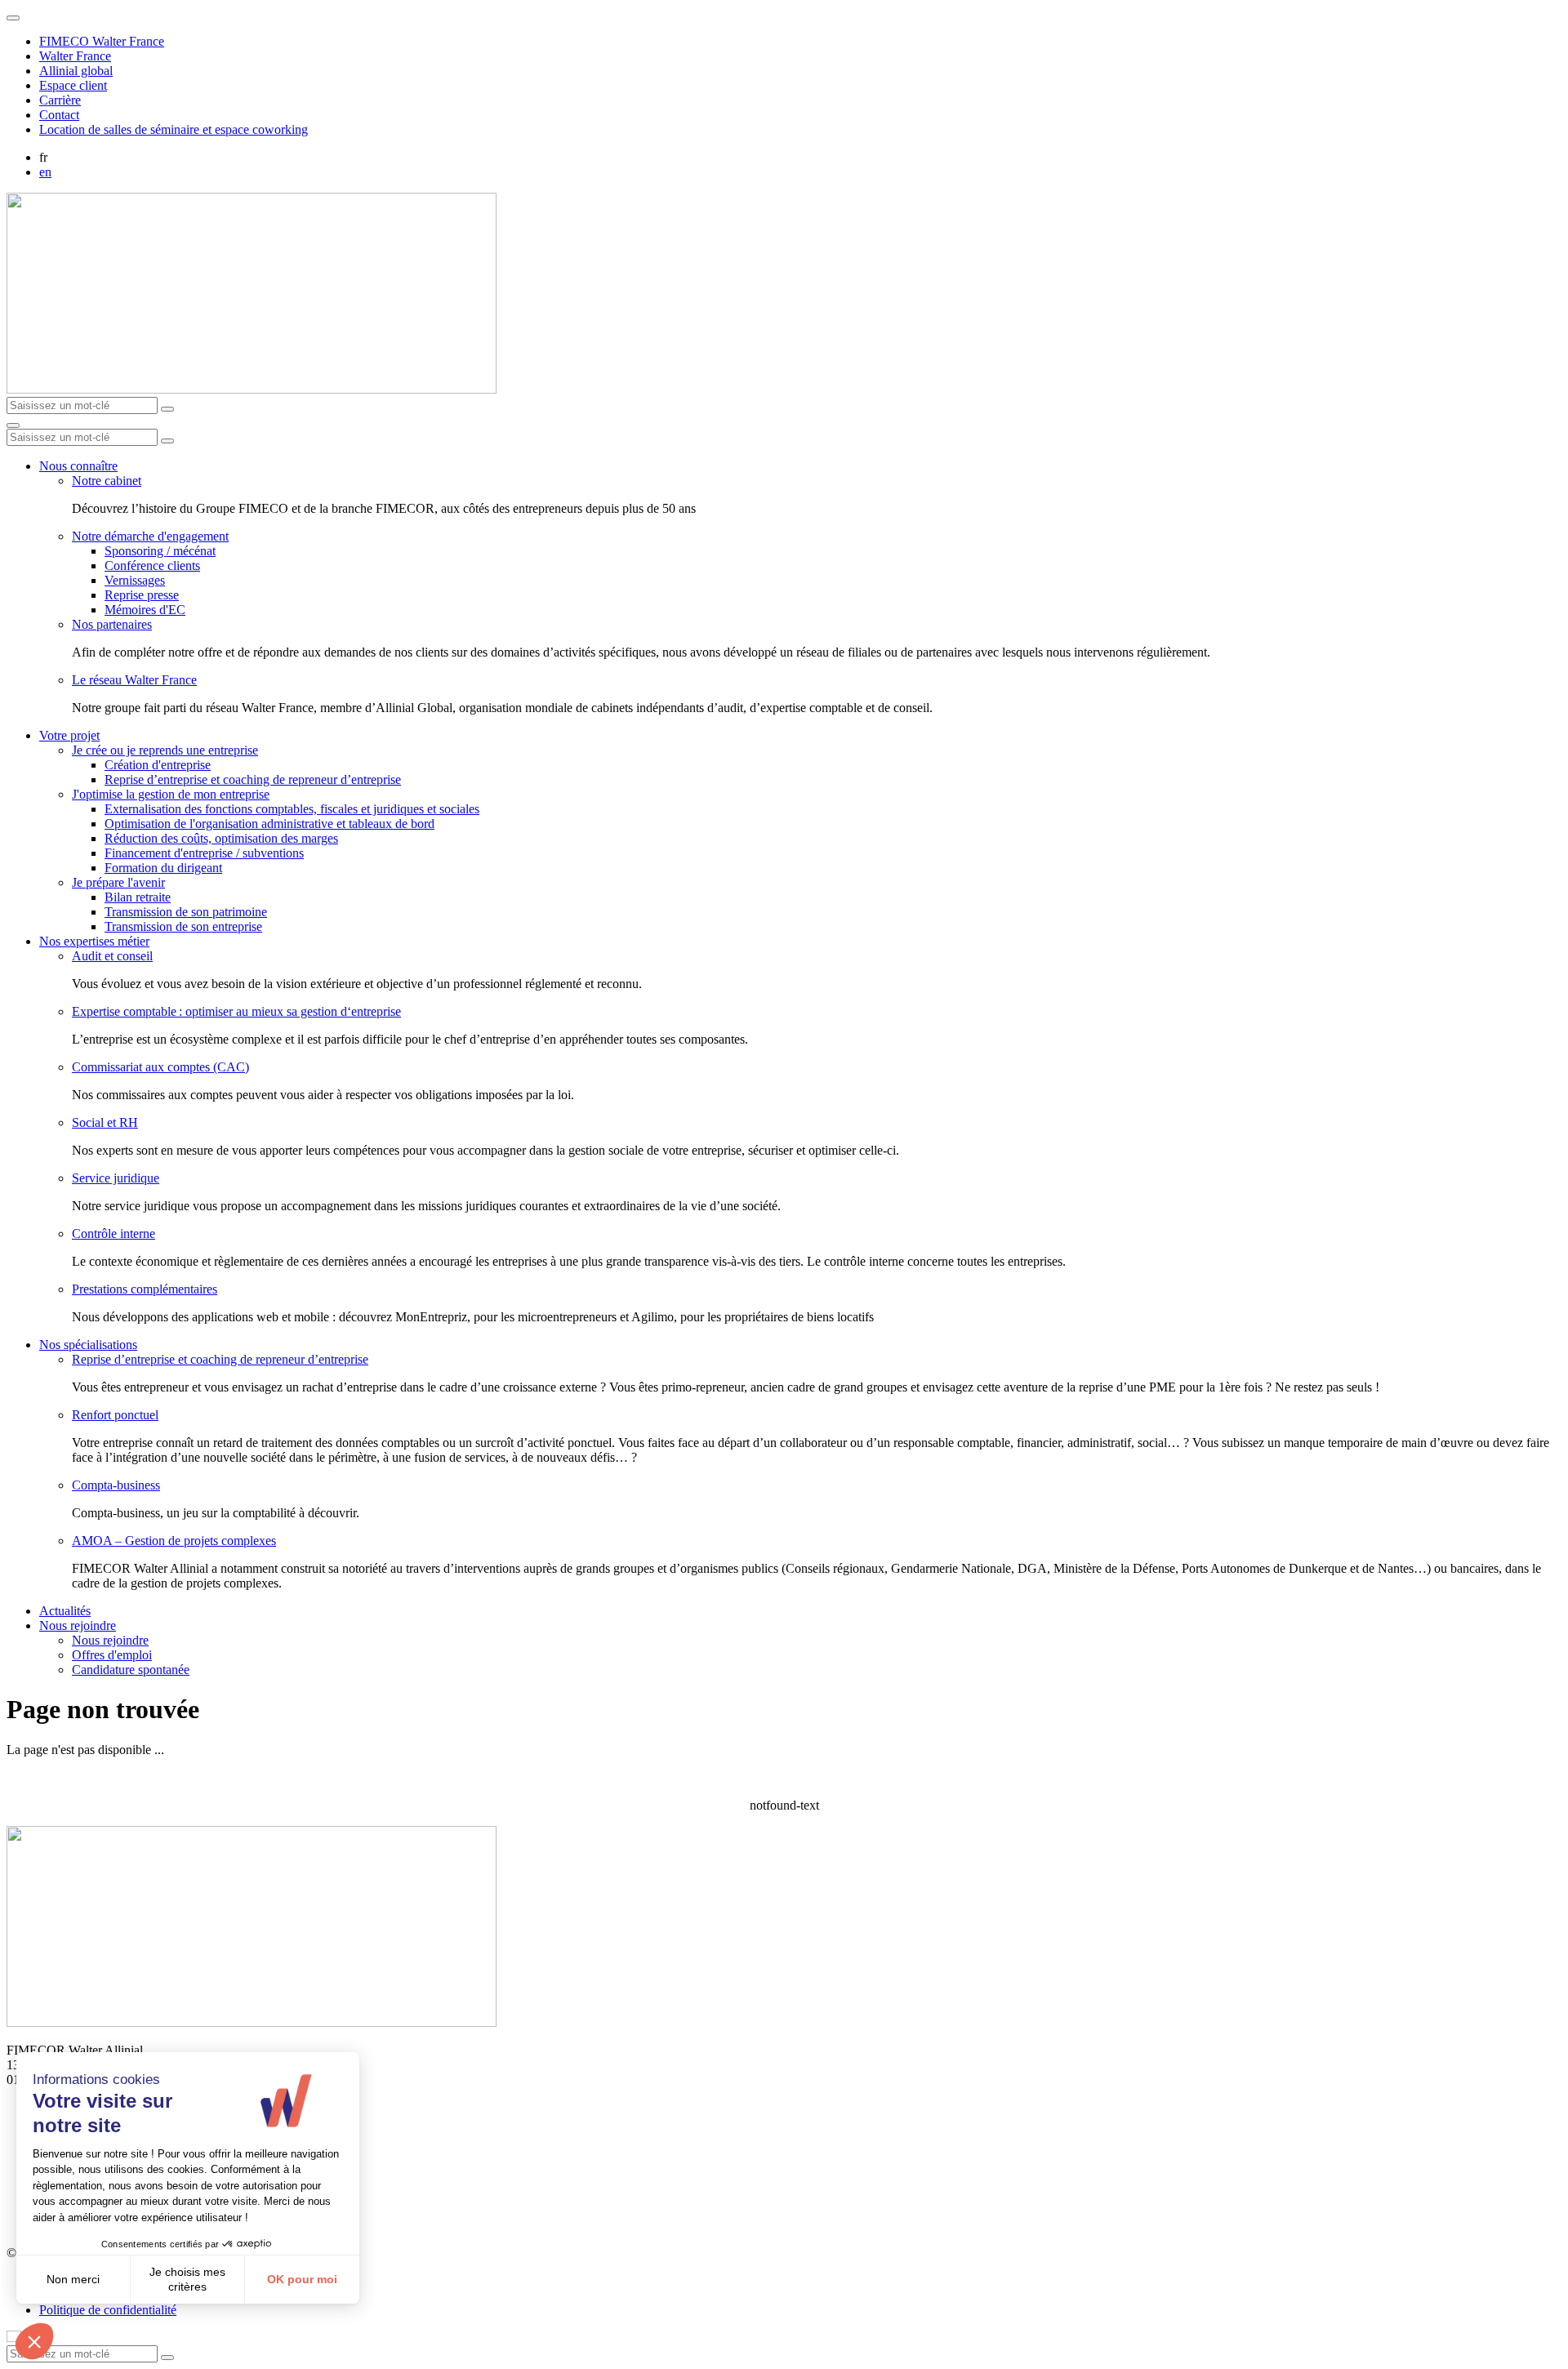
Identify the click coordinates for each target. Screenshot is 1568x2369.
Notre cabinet (107, 481)
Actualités (65, 1611)
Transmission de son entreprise (183, 926)
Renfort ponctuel (115, 1415)
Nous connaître (78, 466)
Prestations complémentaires (145, 1289)
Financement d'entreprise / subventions (204, 853)
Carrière (60, 100)
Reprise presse (142, 595)
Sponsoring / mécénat (160, 551)
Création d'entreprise (158, 765)
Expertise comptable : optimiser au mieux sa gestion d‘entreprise (236, 1011)
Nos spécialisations (88, 1345)
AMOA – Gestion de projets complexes (174, 1541)
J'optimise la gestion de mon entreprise (171, 794)
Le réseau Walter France (134, 680)
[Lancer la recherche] (167, 409)
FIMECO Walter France (102, 41)
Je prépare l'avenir (118, 882)
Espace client (73, 85)
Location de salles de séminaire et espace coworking (174, 129)
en (45, 172)
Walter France (75, 56)
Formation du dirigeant (163, 868)
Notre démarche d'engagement (150, 536)
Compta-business (116, 1485)
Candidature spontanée (131, 1670)
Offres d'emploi (112, 1655)
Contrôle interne (114, 1233)
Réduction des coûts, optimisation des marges (221, 838)
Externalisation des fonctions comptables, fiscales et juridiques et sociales (292, 809)
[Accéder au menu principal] (13, 425)
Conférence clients (152, 566)
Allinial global (76, 71)
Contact (59, 115)
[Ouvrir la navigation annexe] (13, 18)
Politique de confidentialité (108, 2310)
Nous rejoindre (78, 1625)
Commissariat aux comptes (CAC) (160, 1067)
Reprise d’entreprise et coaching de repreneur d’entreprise (253, 779)
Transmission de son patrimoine (186, 912)
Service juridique (116, 1178)
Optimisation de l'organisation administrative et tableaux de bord (269, 824)
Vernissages (135, 580)
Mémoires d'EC (145, 610)
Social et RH (105, 1122)
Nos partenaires (112, 624)
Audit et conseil (112, 956)
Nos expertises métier (94, 941)
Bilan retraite (138, 897)
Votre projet (69, 735)
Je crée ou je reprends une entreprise (165, 750)
